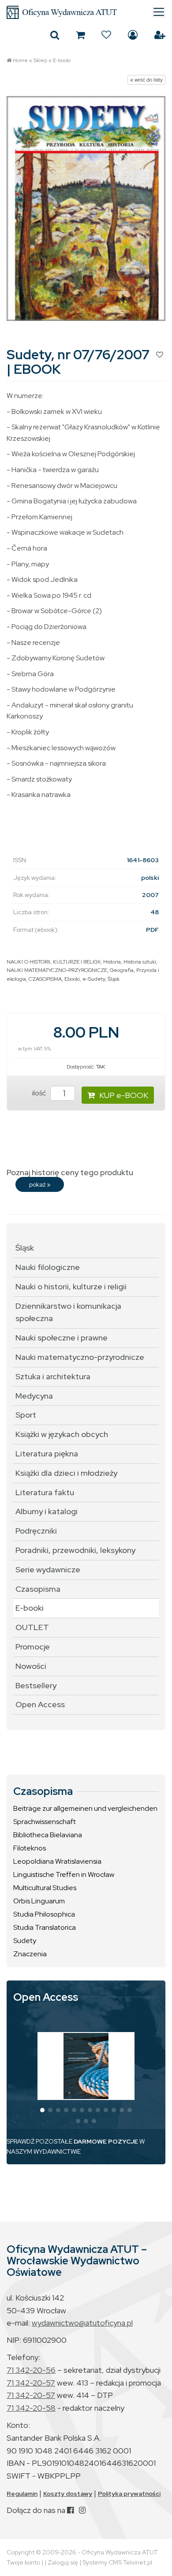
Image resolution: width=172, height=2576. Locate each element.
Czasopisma (38, 1589)
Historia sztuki (140, 962)
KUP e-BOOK (124, 1095)
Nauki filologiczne (48, 1267)
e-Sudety (94, 979)
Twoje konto (23, 2562)
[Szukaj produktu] (55, 35)
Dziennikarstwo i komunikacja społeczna (68, 1312)
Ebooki (72, 979)
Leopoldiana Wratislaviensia (57, 1861)
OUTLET (32, 1627)
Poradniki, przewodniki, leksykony (75, 1550)
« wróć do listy (146, 80)
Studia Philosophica (44, 1914)
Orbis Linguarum (39, 1901)
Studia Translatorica (45, 1927)
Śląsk (114, 979)
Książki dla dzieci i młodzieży (66, 1473)
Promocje (33, 1647)
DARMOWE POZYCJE (106, 2141)
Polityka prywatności (129, 2494)
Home (20, 60)
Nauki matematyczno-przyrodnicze (80, 1357)
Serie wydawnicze (48, 1569)
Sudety (25, 1941)
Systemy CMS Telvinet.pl (117, 2562)
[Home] (86, 12)
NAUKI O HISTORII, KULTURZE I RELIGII (54, 962)
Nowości (31, 1666)
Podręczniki (36, 1531)
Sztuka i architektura (53, 1376)
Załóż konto (160, 35)
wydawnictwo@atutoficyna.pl (82, 2323)
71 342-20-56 (31, 2370)
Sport (26, 1415)
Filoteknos (30, 1848)
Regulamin (22, 2494)
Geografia (122, 970)
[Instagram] (82, 2510)
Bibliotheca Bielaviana (48, 1835)
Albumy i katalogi (47, 1511)
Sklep (40, 60)
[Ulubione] (106, 35)
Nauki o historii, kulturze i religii (71, 1286)
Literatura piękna (47, 1454)
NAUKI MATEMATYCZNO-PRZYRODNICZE (57, 970)
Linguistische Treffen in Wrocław (64, 1874)
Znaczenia (30, 1954)
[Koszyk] (80, 35)
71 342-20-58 (31, 2408)
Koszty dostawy (68, 2494)
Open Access (40, 1704)
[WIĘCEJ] (86, 2066)
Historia (112, 962)
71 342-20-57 (31, 2383)
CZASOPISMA (45, 979)
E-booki (62, 60)
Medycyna (34, 1396)
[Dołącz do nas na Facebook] (70, 2510)
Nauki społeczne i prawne (62, 1338)
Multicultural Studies (45, 1888)
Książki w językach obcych (62, 1434)
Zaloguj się (133, 35)
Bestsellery (36, 1685)
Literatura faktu (45, 1492)
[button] (42, 2110)
